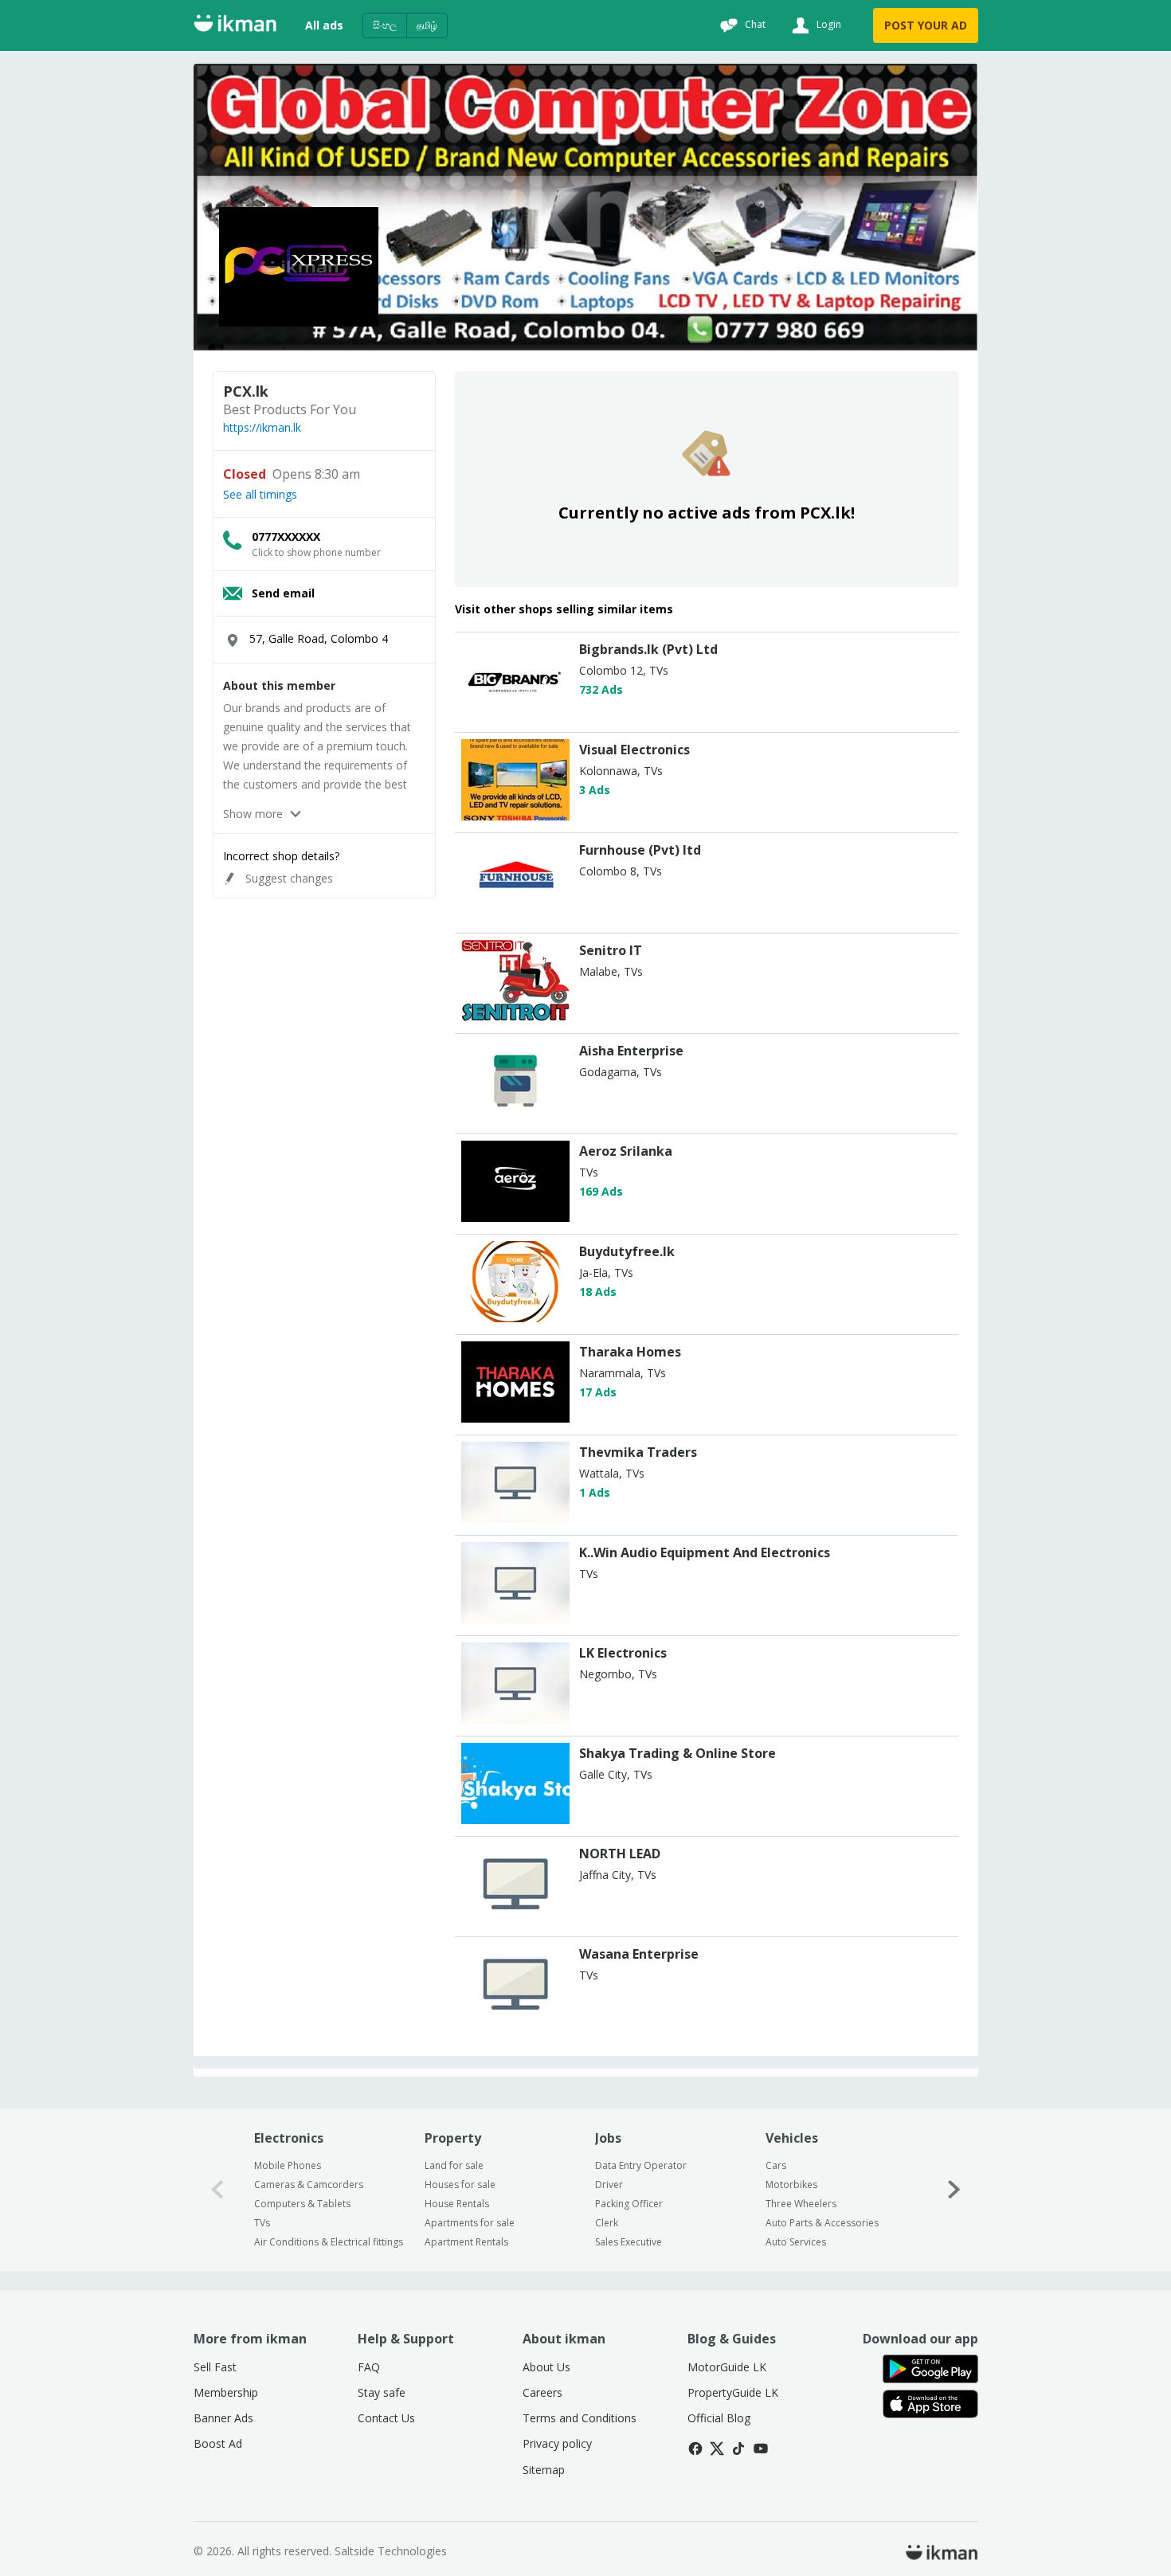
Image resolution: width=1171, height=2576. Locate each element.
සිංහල (385, 25)
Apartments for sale (470, 2223)
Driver (609, 2185)
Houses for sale (460, 2185)
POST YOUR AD (926, 25)
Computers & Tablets (302, 2204)
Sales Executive (629, 2242)
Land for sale (454, 2165)
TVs (262, 2223)
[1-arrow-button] (954, 2189)
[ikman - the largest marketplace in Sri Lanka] (235, 26)
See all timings (260, 495)
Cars (776, 2165)
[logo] (515, 716)
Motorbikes (791, 2185)
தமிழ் (427, 25)
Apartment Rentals (466, 2242)
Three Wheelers (801, 2204)
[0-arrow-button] (217, 2189)
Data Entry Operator (641, 2165)
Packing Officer (629, 2204)
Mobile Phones (288, 2165)
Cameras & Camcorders (309, 2185)
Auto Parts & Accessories (822, 2223)
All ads (324, 25)
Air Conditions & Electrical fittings (329, 2242)
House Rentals (457, 2204)
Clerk (607, 2223)
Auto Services (796, 2242)
